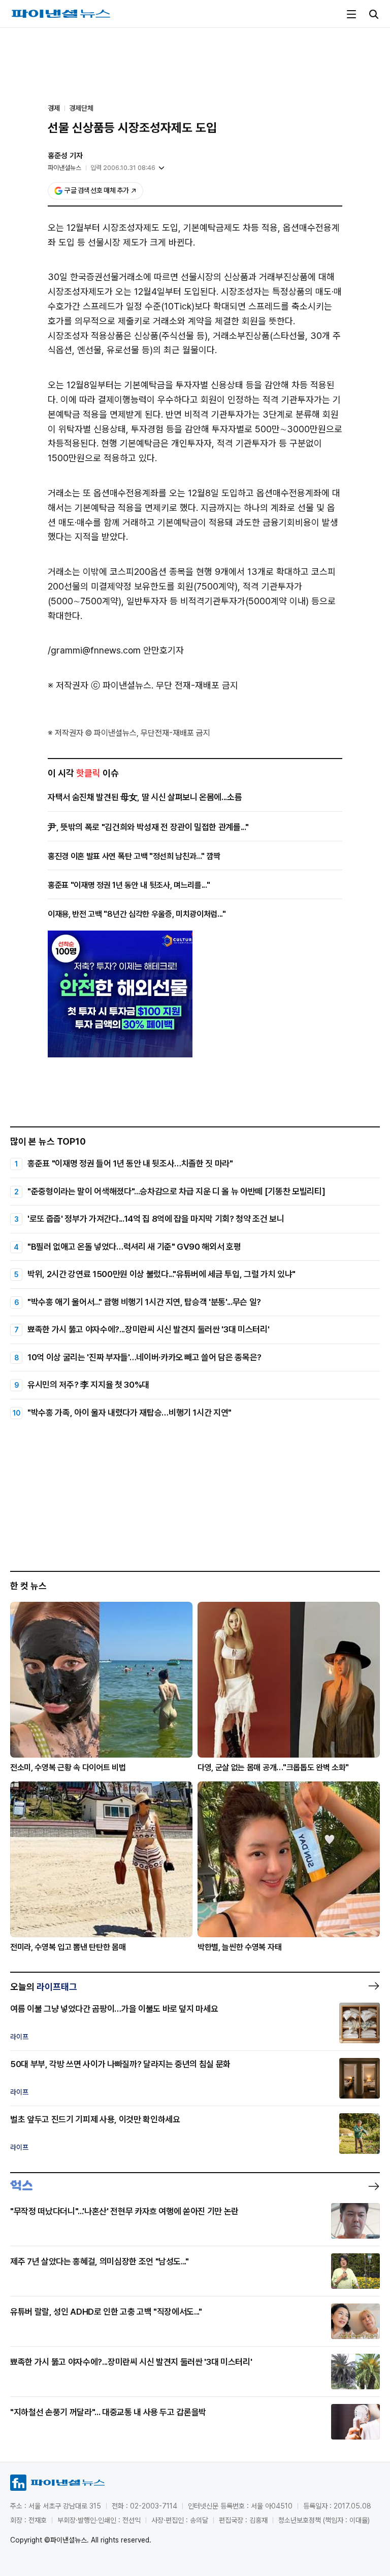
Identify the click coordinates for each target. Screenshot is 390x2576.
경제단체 (81, 108)
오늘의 (44, 1987)
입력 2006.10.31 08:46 (123, 168)
